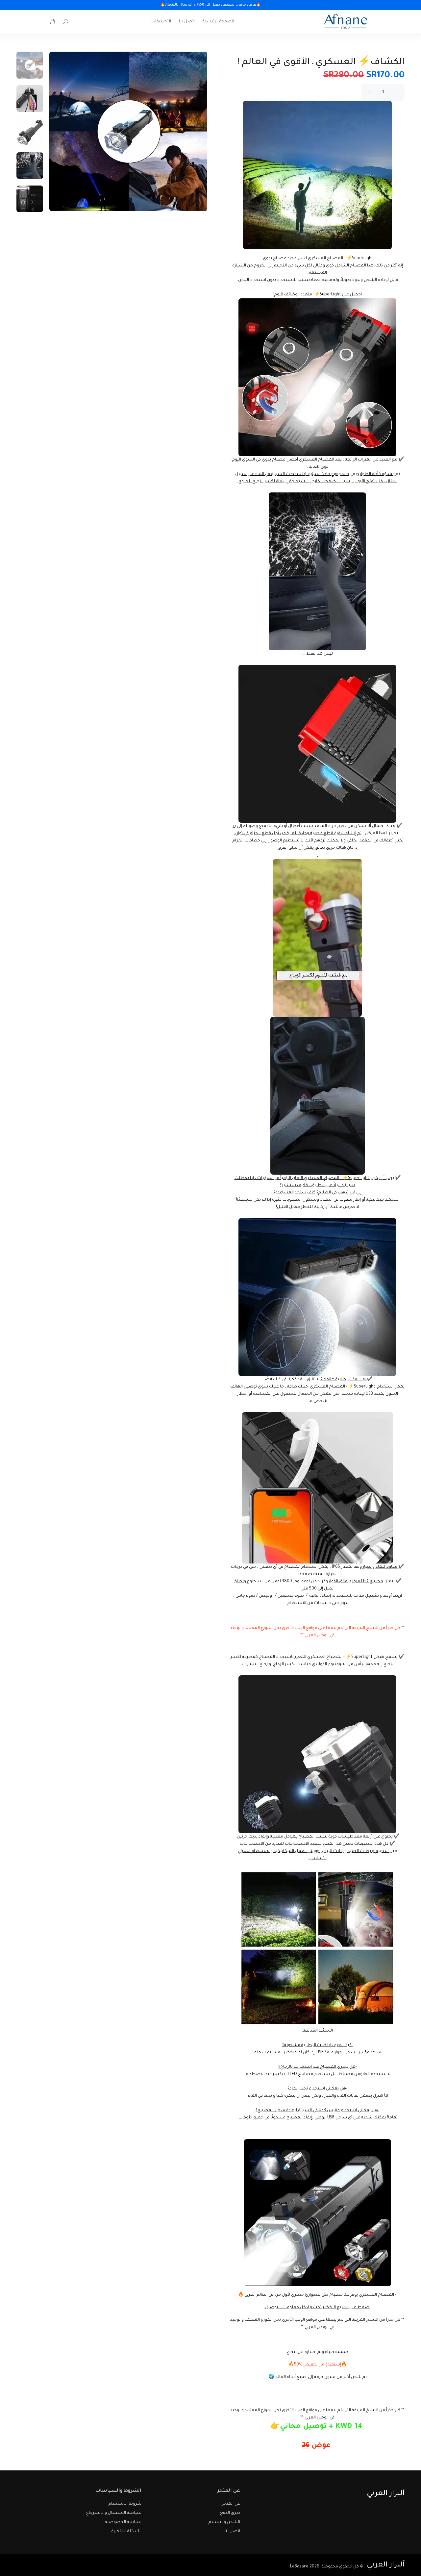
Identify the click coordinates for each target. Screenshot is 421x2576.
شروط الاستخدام (125, 2504)
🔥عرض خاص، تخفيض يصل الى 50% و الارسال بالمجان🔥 (210, 5)
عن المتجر (231, 2504)
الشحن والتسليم (224, 2522)
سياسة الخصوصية (123, 2522)
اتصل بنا (232, 2532)
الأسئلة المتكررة (126, 2532)
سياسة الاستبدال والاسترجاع (114, 2513)
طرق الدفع (230, 2513)
